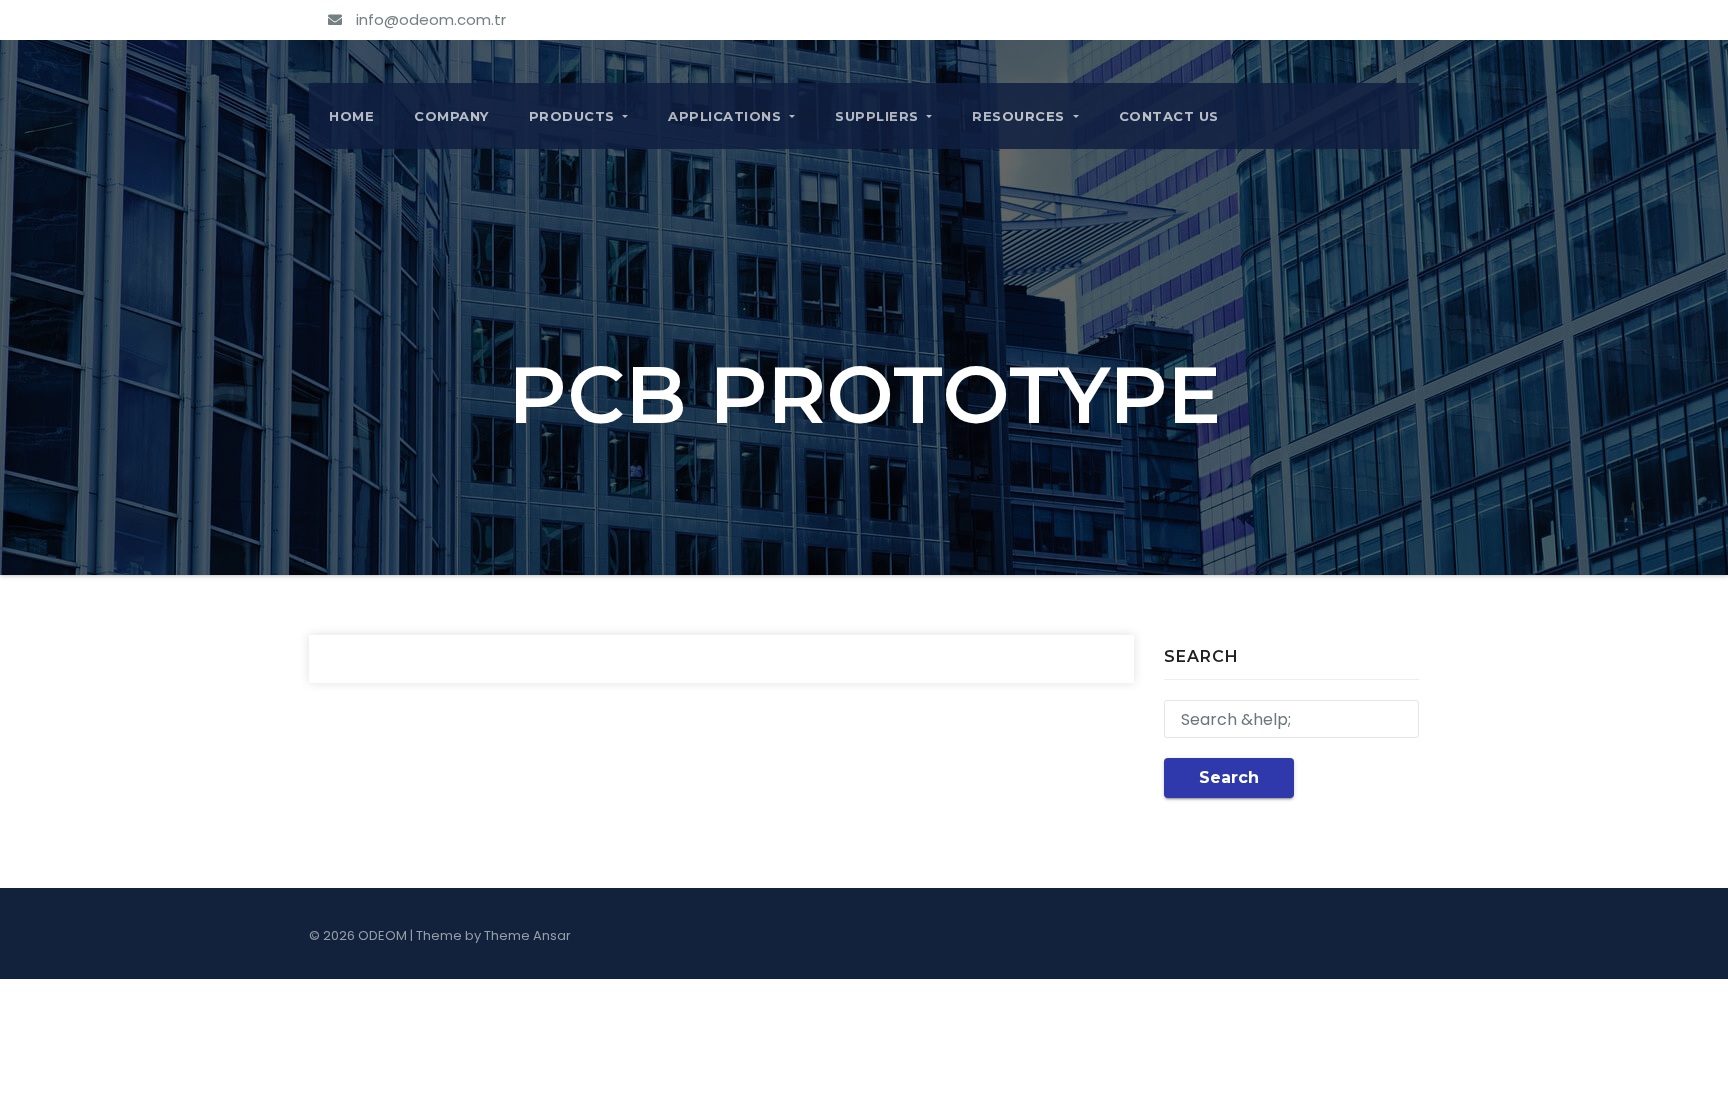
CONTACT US (1169, 116)
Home (351, 116)
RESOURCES (1020, 116)
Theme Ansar (527, 935)
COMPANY (451, 116)
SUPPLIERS (879, 116)
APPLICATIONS (727, 116)
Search (1229, 777)
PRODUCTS (574, 116)
